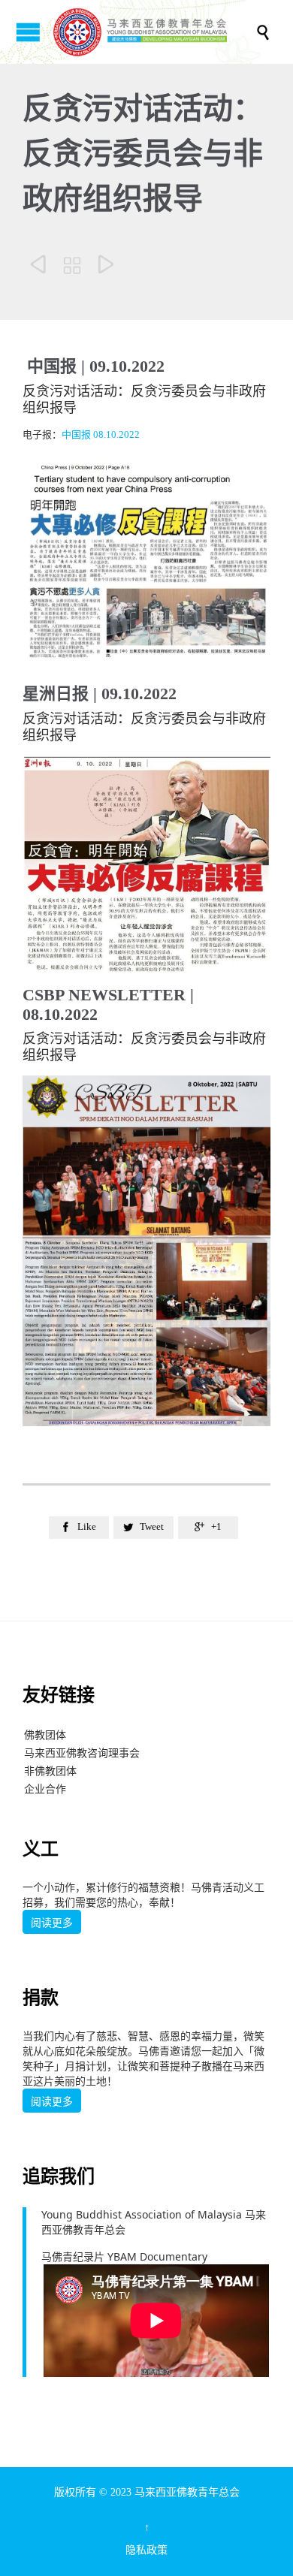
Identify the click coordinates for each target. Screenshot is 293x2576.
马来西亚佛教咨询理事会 (82, 1753)
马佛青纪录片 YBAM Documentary (124, 2256)
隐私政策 (146, 2550)
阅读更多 (52, 1923)
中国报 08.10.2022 (101, 434)
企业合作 (45, 1789)
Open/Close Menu (28, 32)
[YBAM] (154, 32)
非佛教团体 (50, 1771)
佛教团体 (45, 1734)
